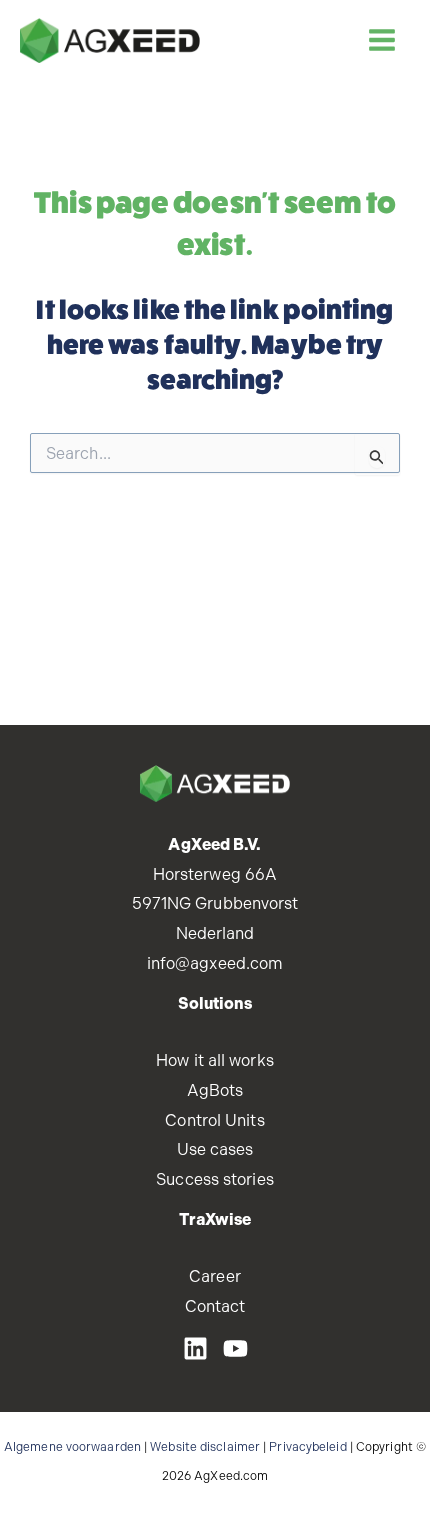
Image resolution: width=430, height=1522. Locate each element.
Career (215, 1276)
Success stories (215, 1179)
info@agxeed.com (215, 963)
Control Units (214, 1120)
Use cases (215, 1149)
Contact (215, 1306)
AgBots (215, 1090)
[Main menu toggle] (381, 40)
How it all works (215, 1060)
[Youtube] (235, 1348)
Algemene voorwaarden (72, 1447)
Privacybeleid (307, 1447)
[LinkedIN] (195, 1348)
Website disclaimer (205, 1447)
